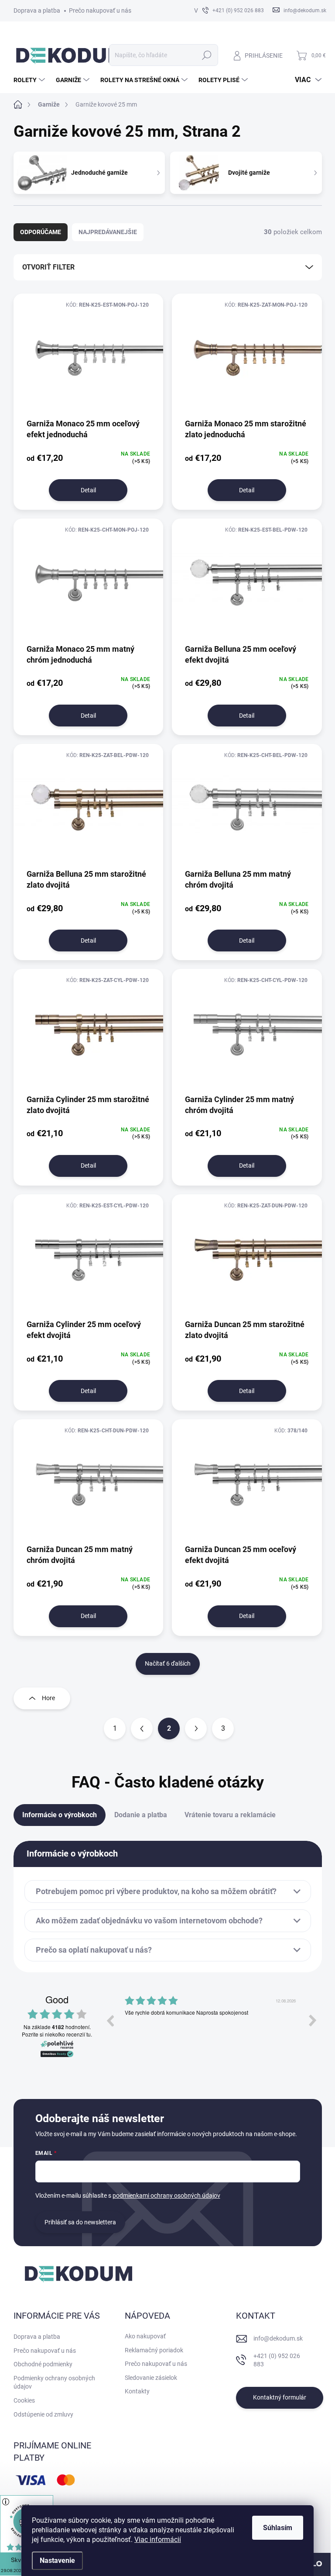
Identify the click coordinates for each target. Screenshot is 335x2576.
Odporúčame (41, 232)
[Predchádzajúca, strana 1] (142, 1729)
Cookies (24, 2400)
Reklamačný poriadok (154, 2350)
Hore (48, 1698)
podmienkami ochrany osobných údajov (166, 2196)
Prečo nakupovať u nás (100, 10)
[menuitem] (30, 80)
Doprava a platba (37, 10)
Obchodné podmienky (43, 2364)
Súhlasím (278, 2528)
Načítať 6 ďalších (168, 1663)
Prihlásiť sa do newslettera (80, 2222)
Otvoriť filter (48, 267)
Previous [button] (110, 2020)
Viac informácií (158, 2540)
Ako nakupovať (145, 2336)
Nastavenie (57, 2560)
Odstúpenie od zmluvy (43, 2414)
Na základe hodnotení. (57, 2027)
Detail (88, 490)
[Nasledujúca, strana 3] (196, 1729)
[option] (211, 2027)
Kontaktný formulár (280, 2397)
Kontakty (137, 2391)
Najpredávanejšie (108, 232)
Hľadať (207, 55)
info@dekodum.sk (278, 2338)
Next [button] (313, 2020)
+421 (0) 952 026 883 (277, 2360)
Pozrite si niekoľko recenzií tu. (57, 2034)
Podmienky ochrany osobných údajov (54, 2382)
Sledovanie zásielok (151, 2378)
